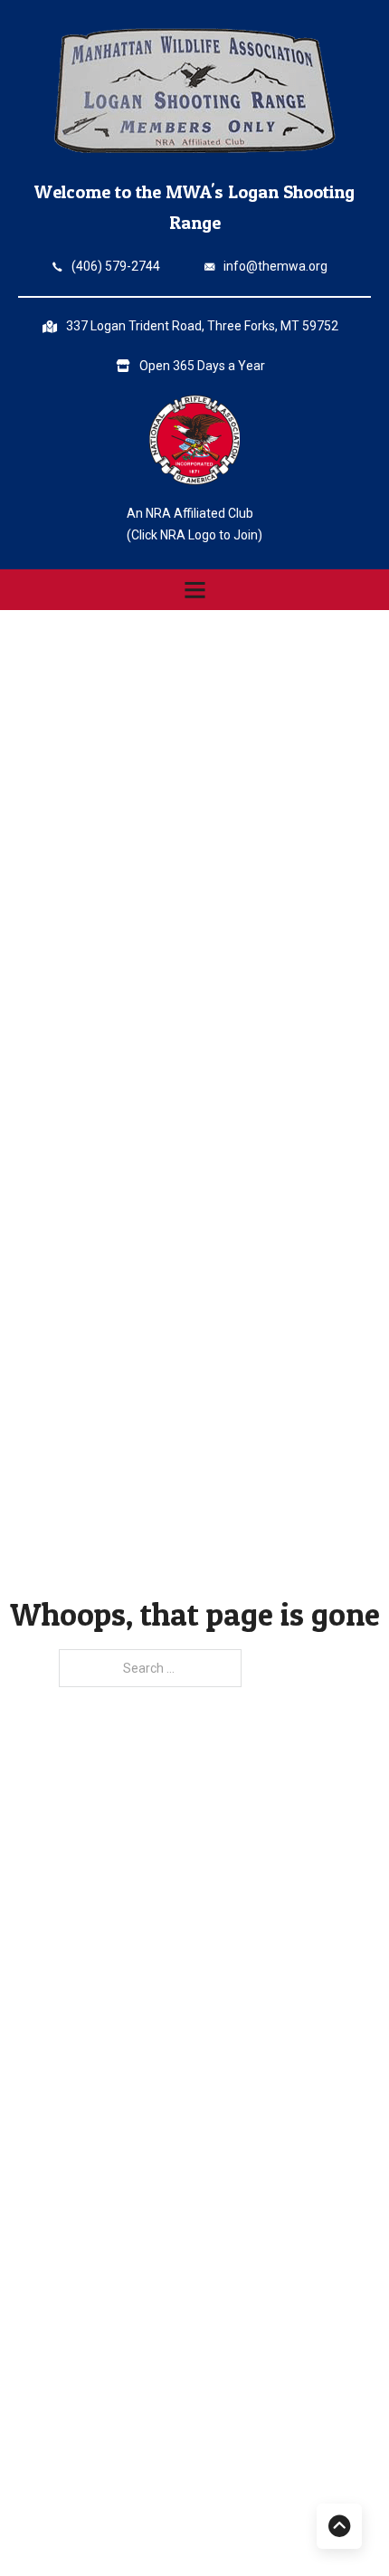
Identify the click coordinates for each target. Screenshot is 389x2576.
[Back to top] (339, 2526)
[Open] (195, 590)
